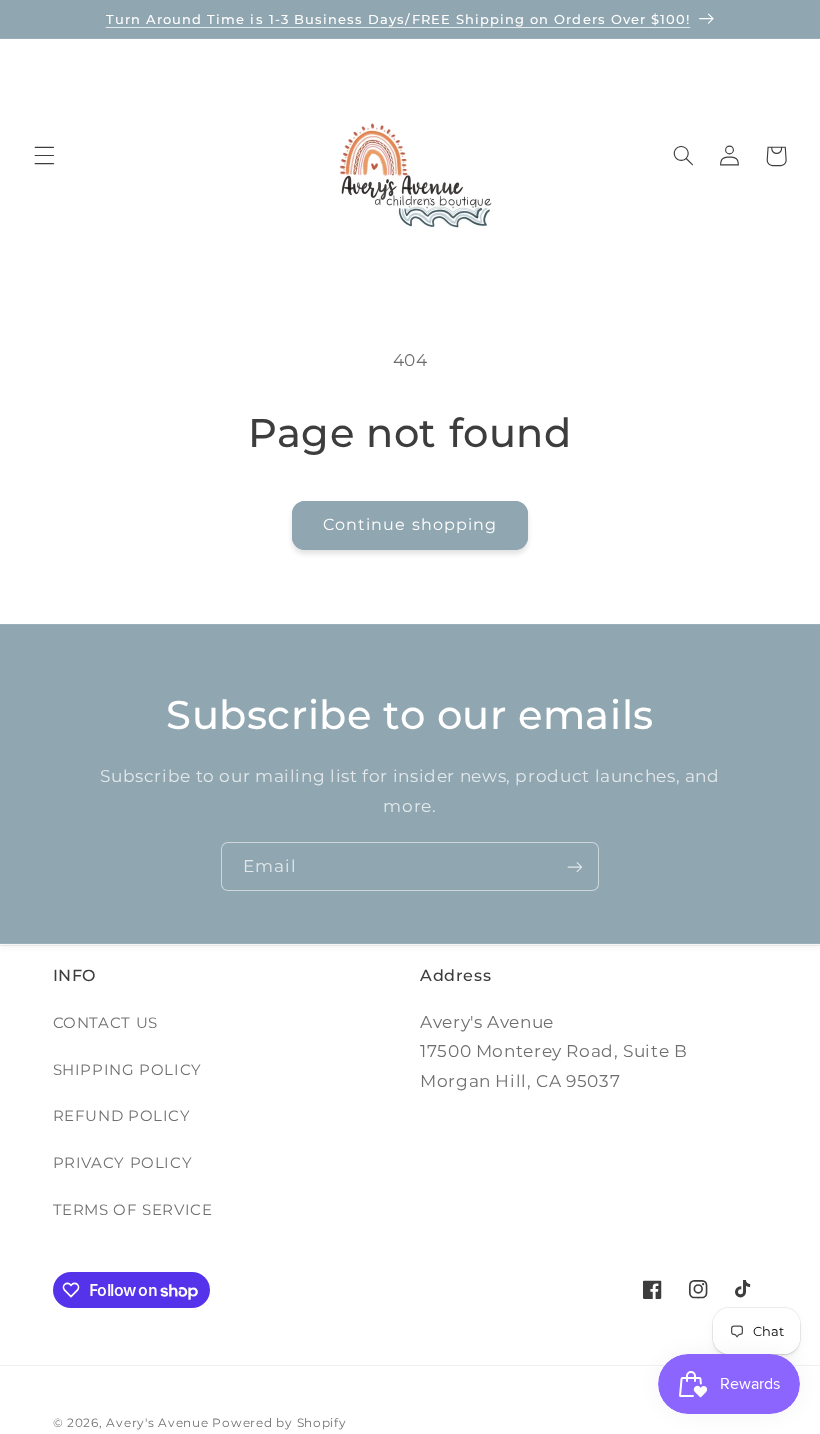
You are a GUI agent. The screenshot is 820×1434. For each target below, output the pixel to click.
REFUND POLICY (122, 1116)
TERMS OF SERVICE (133, 1210)
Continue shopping (410, 524)
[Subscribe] (575, 866)
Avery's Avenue (157, 1423)
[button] (44, 156)
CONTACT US (105, 1023)
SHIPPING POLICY (127, 1070)
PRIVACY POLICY (123, 1163)
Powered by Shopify (279, 1423)
